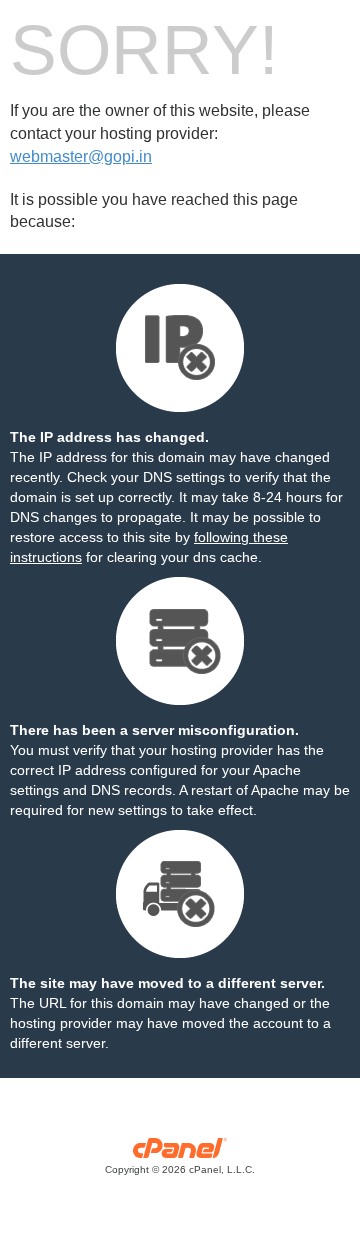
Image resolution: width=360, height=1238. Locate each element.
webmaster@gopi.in (81, 156)
